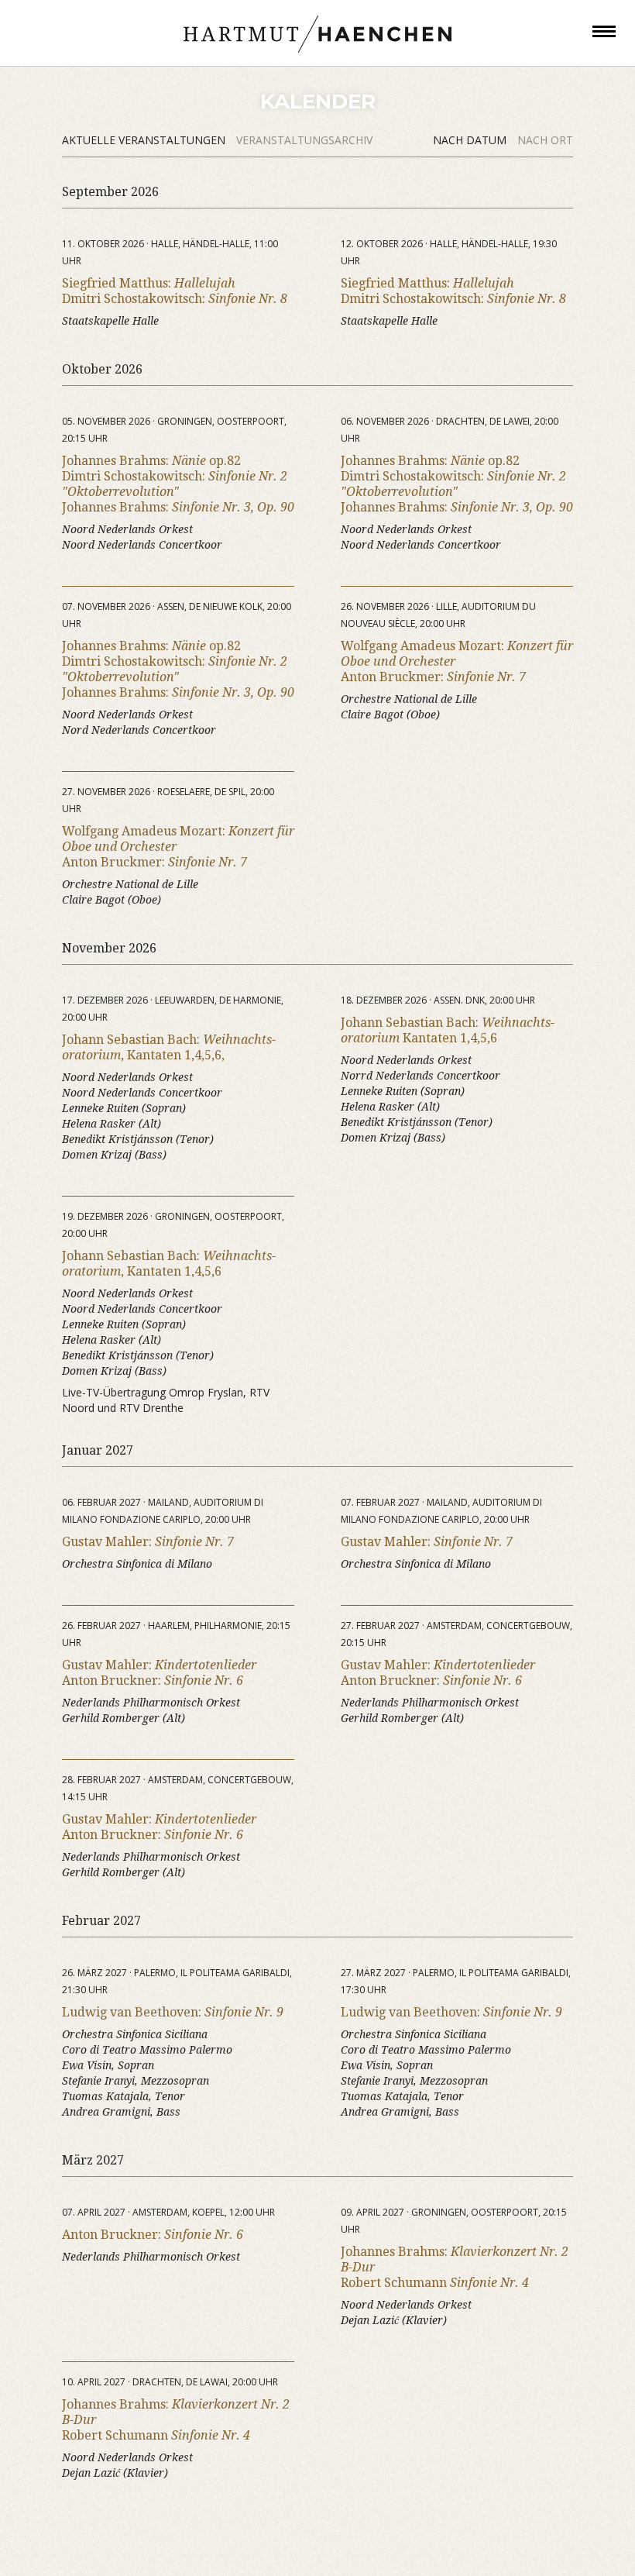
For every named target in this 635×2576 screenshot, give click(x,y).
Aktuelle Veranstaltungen (145, 140)
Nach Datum (471, 140)
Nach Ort (545, 140)
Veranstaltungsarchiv (304, 140)
